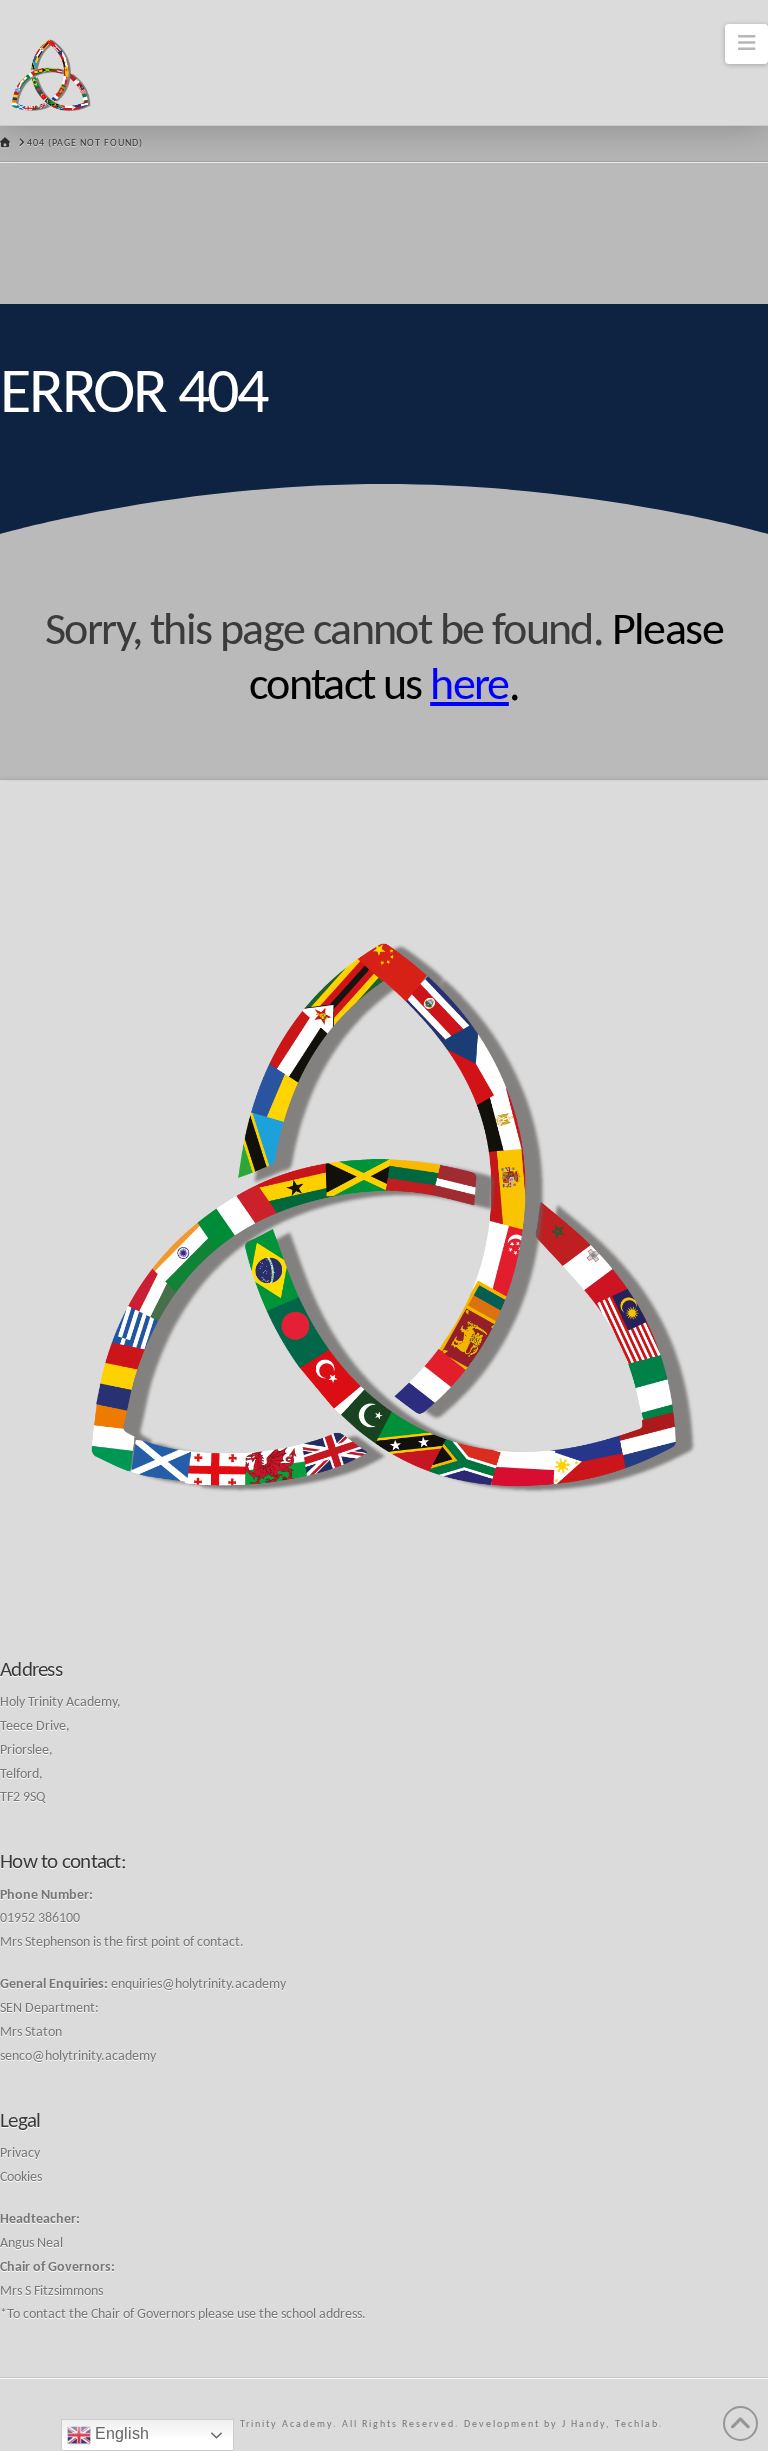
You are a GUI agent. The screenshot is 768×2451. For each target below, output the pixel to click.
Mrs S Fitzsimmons (51, 2291)
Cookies (21, 2177)
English (120, 2433)
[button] (746, 44)
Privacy (20, 2153)
